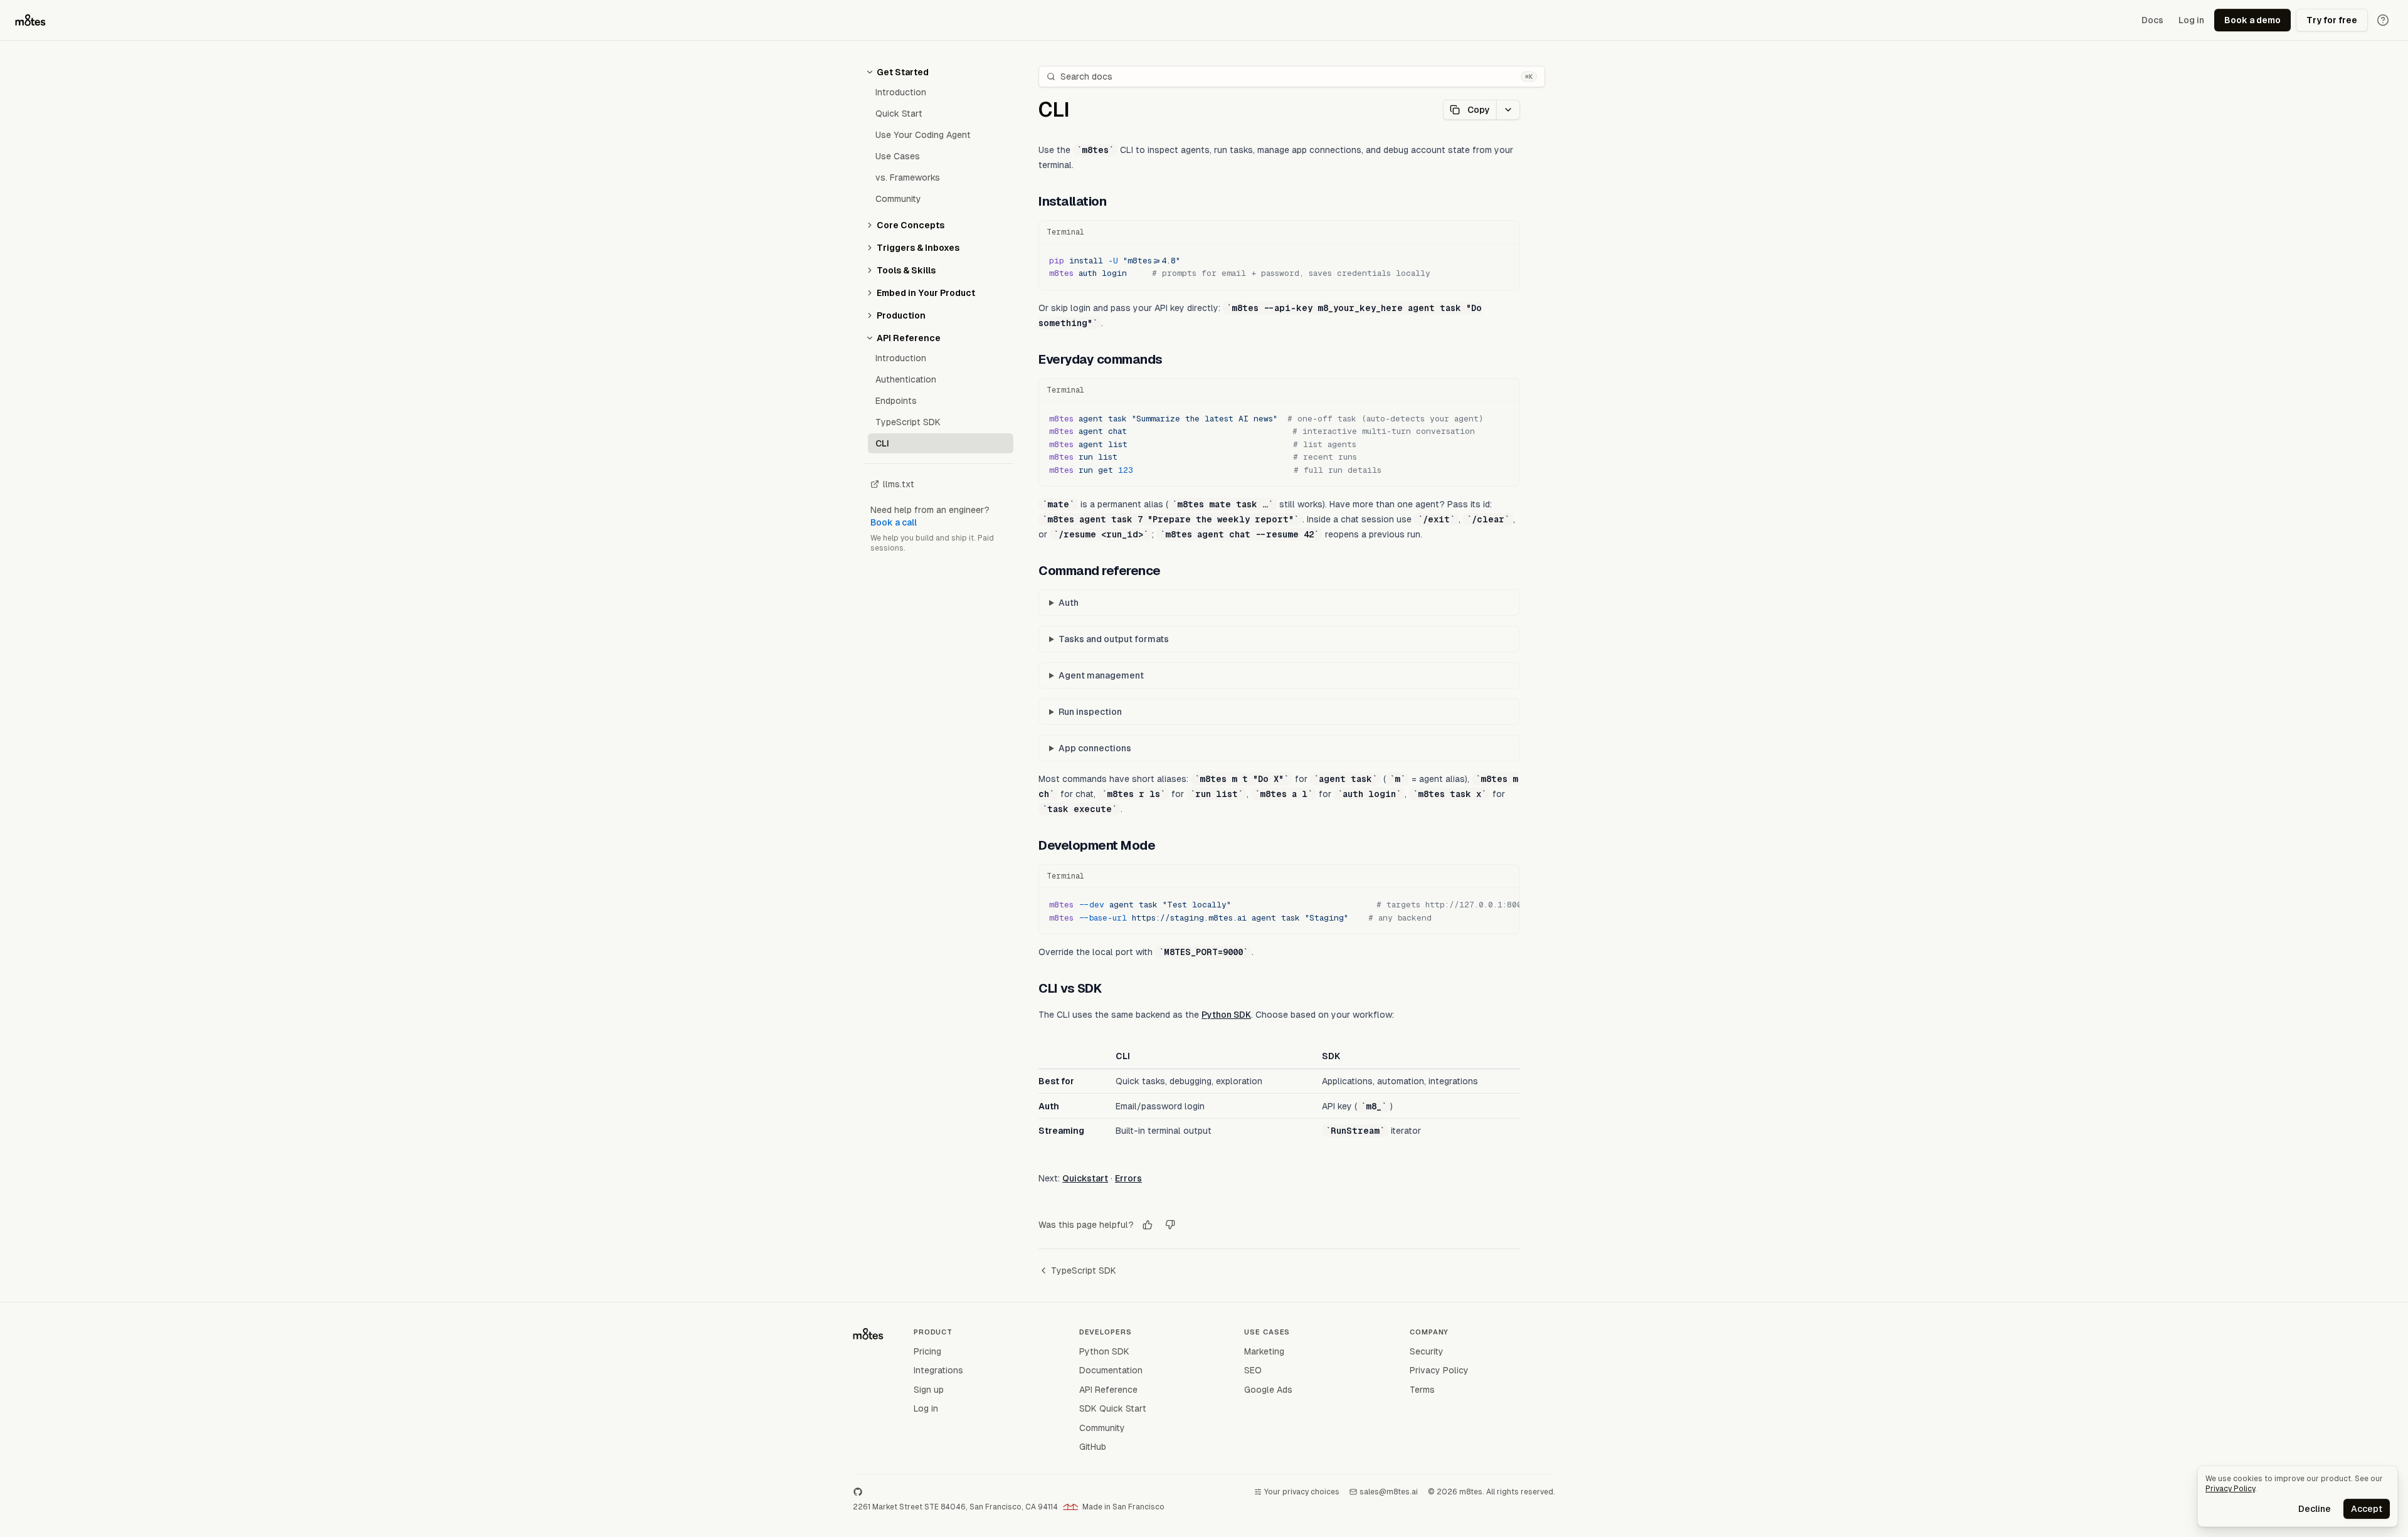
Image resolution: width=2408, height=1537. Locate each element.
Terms (1422, 1390)
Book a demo (2252, 20)
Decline (2315, 1509)
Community (898, 199)
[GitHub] (858, 1492)
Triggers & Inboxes (918, 248)
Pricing (927, 1351)
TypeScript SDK (908, 422)
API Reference (909, 338)
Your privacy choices (1302, 1492)
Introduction (901, 92)
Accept (2367, 1509)
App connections (1095, 748)
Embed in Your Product (926, 293)
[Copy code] (1504, 232)
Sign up (929, 1390)
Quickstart (1085, 1178)
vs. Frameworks (908, 177)
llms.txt (899, 484)
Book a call (894, 522)
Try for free (2332, 20)
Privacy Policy (1439, 1370)
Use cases (1267, 1332)
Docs (2152, 20)
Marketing (1264, 1351)
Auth (1069, 603)
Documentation (1111, 1370)
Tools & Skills (906, 270)
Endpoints (896, 401)
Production (901, 315)
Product (933, 1332)
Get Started (903, 72)
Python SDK (1226, 1015)
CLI (882, 443)
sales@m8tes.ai (1389, 1492)
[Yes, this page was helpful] (1148, 1225)
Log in (2191, 20)
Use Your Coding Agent (923, 135)
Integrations (938, 1370)
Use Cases (898, 156)
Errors (1128, 1178)
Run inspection (1090, 712)
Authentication (906, 379)
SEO (1253, 1370)
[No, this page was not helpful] (1170, 1225)
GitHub (1093, 1447)
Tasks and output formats (1114, 639)
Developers (1106, 1332)
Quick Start (899, 114)
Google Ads (1268, 1390)
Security (1427, 1351)
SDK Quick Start (1113, 1408)
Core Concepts (911, 225)
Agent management (1101, 675)
